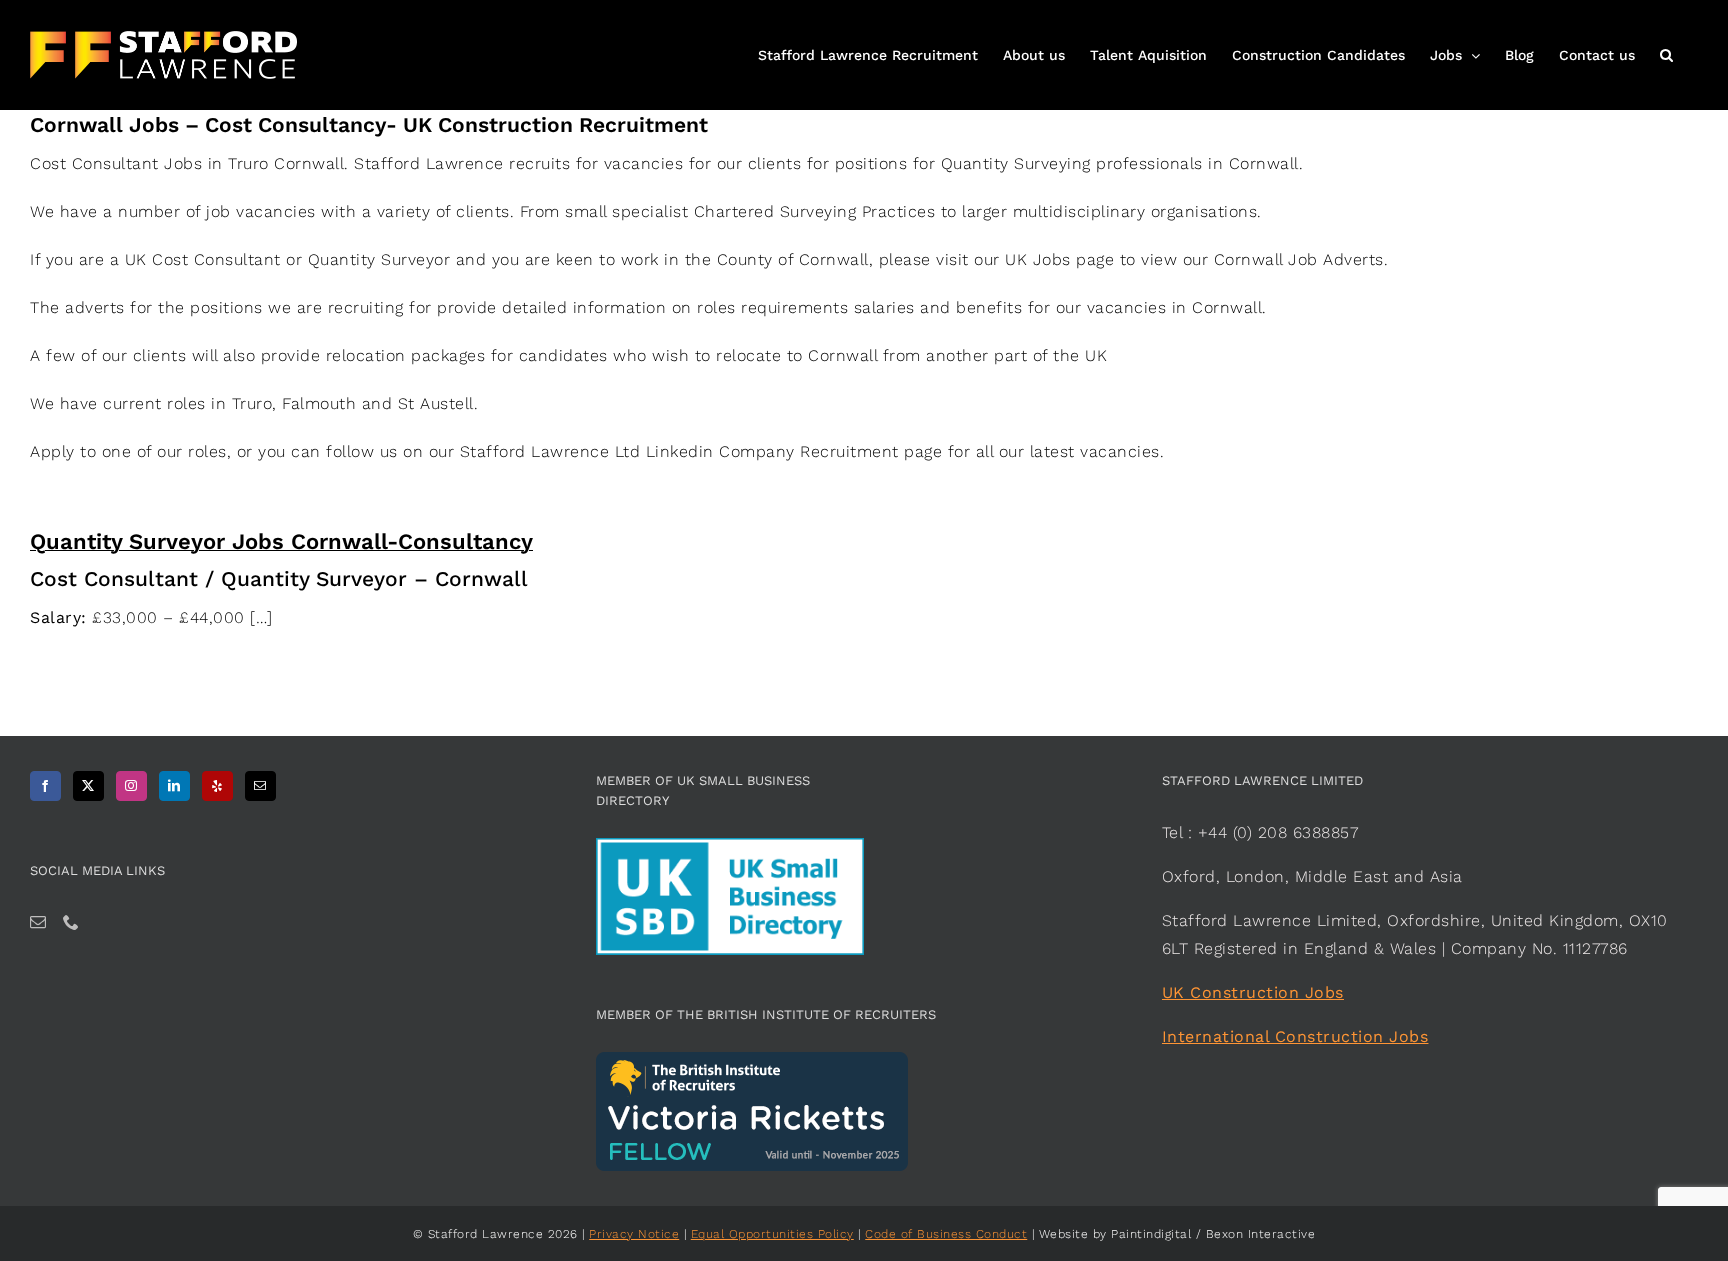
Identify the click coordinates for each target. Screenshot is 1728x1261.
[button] (1666, 52)
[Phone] (71, 922)
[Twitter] (88, 786)
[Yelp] (217, 786)
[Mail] (260, 786)
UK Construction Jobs (1253, 992)
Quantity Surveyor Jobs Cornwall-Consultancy (281, 541)
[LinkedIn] (174, 786)
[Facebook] (45, 786)
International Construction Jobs (1295, 1036)
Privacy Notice (634, 1234)
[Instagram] (131, 786)
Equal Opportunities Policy (772, 1234)
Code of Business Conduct (946, 1234)
